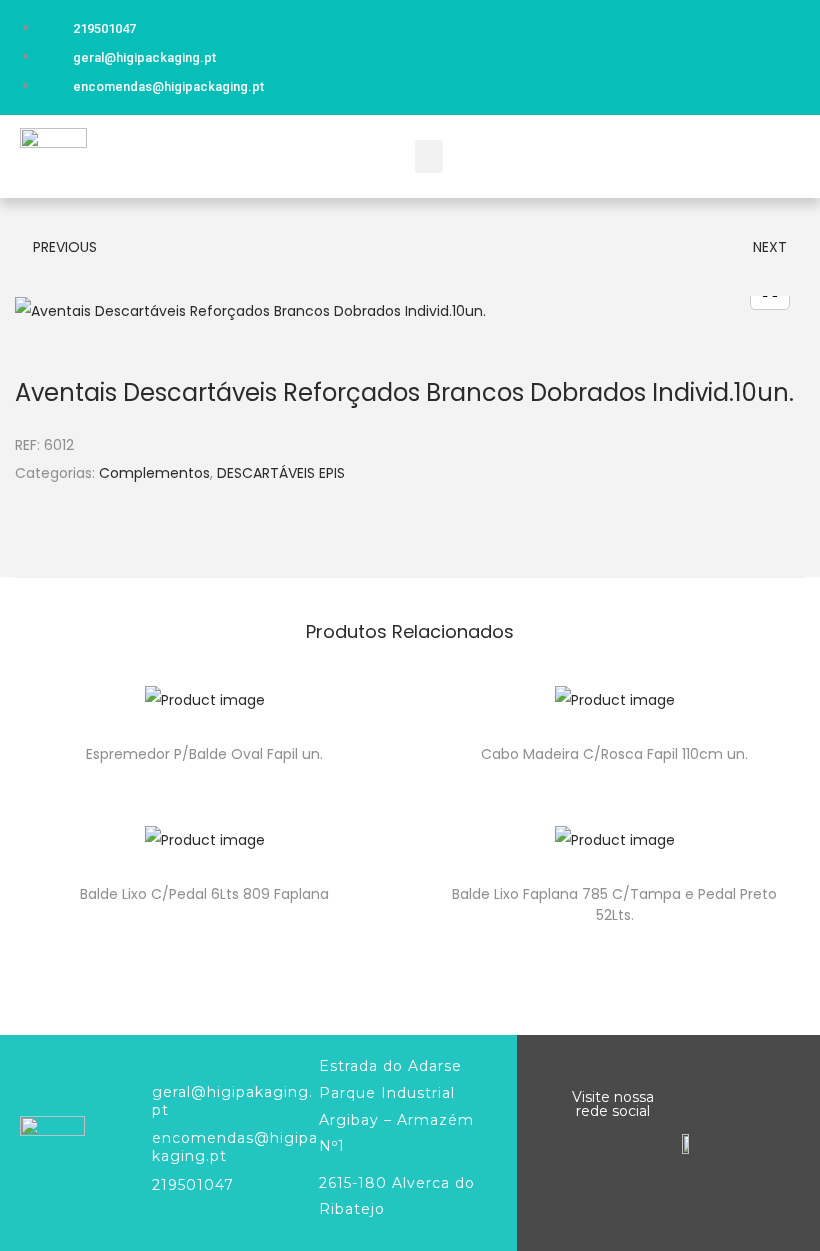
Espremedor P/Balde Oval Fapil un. (204, 754)
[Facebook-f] (772, 53)
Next (770, 247)
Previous (65, 247)
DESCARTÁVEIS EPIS (281, 473)
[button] (429, 156)
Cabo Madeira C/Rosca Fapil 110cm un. (614, 754)
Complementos (154, 473)
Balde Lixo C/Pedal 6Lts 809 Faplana (204, 894)
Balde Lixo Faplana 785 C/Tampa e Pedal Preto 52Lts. (614, 904)
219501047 (193, 1185)
